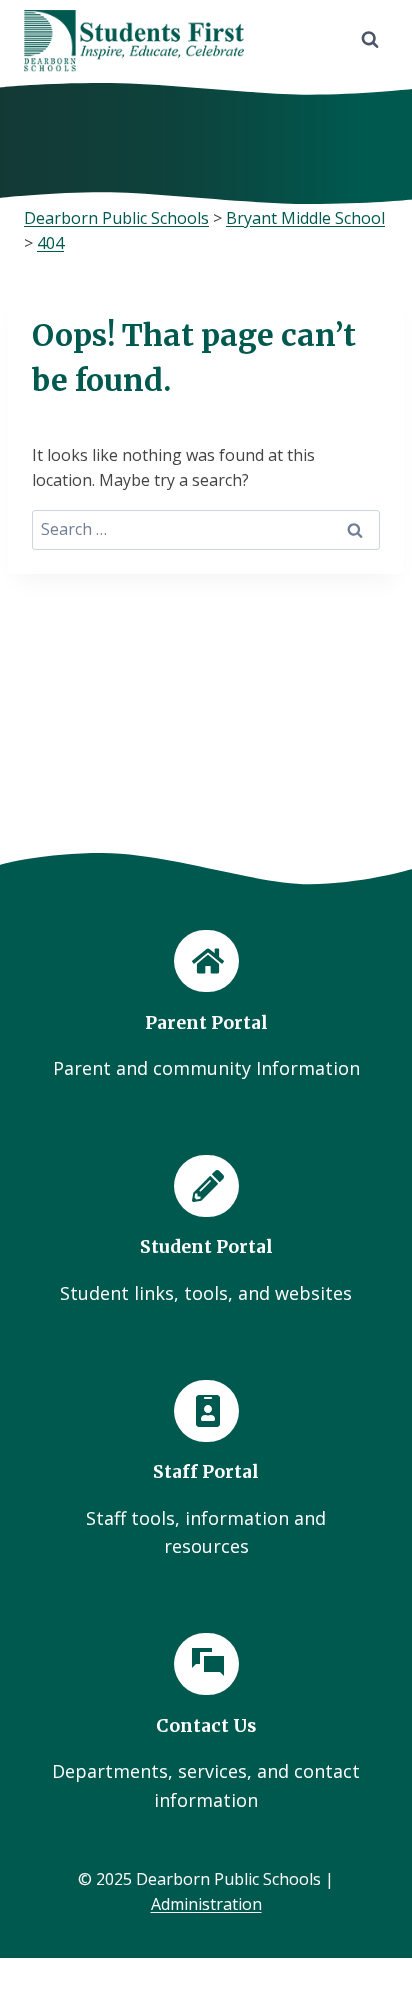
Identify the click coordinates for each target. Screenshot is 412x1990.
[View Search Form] (370, 40)
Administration (206, 1904)
